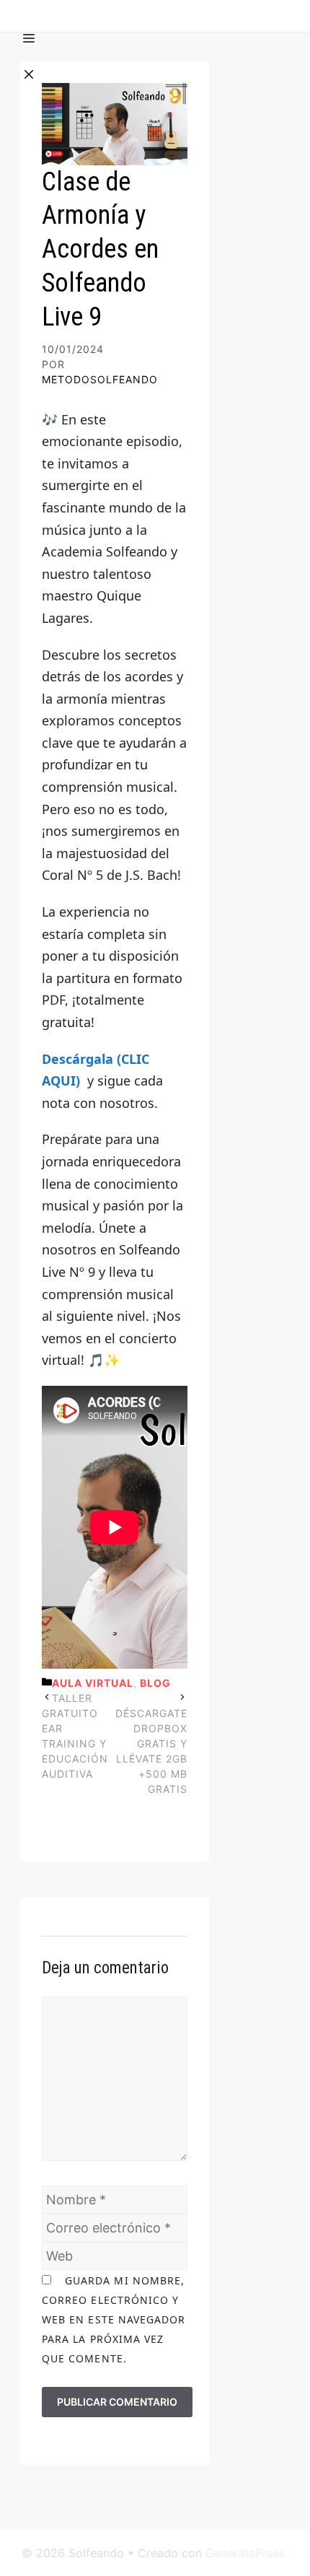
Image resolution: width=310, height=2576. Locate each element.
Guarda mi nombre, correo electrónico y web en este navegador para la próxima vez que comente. (114, 2319)
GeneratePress (245, 2553)
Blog (155, 1683)
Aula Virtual (93, 1683)
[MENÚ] (29, 27)
